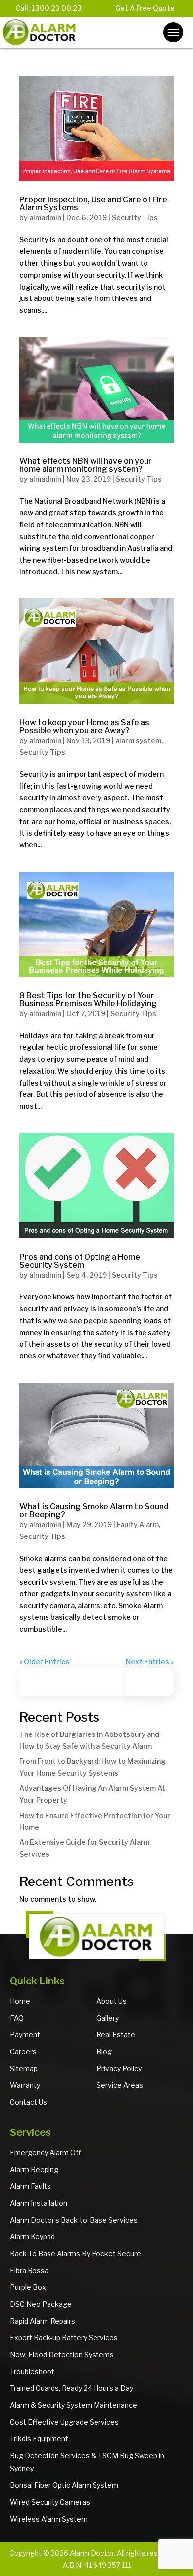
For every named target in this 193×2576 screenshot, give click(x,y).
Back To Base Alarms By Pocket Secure (75, 2254)
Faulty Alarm (138, 1524)
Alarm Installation (39, 2203)
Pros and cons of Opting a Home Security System (80, 1261)
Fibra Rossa (29, 2270)
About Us (112, 2001)
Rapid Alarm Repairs (43, 2321)
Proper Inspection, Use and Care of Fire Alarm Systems (93, 204)
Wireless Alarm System (49, 2519)
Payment (25, 2035)
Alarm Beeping (34, 2169)
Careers (23, 2052)
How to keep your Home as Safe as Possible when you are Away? (84, 726)
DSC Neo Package (41, 2304)
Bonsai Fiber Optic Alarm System (64, 2485)
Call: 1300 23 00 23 (48, 8)
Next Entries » (150, 1661)
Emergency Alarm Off (46, 2153)
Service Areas (120, 2085)
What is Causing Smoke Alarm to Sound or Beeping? (94, 1511)
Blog (104, 2052)
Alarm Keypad (32, 2237)
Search (155, 1682)
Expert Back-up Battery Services (64, 2338)
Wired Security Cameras (50, 2502)
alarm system (138, 740)
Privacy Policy (119, 2068)
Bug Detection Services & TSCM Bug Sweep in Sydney (87, 2462)
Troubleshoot (32, 2371)
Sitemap (24, 2068)
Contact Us (28, 2102)
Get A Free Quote (145, 8)
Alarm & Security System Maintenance (73, 2405)
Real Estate (116, 2035)
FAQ (17, 2018)
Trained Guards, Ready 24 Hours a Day (72, 2388)
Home (20, 2001)
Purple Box (28, 2287)
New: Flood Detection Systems (62, 2354)
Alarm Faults (30, 2186)
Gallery (108, 2018)
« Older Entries (45, 1661)
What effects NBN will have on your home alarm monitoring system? (86, 465)
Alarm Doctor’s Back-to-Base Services (74, 2220)
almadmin (45, 218)
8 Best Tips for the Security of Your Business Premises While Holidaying (88, 1000)
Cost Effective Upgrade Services (64, 2422)
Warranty (25, 2085)
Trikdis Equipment (39, 2439)
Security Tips (135, 218)
